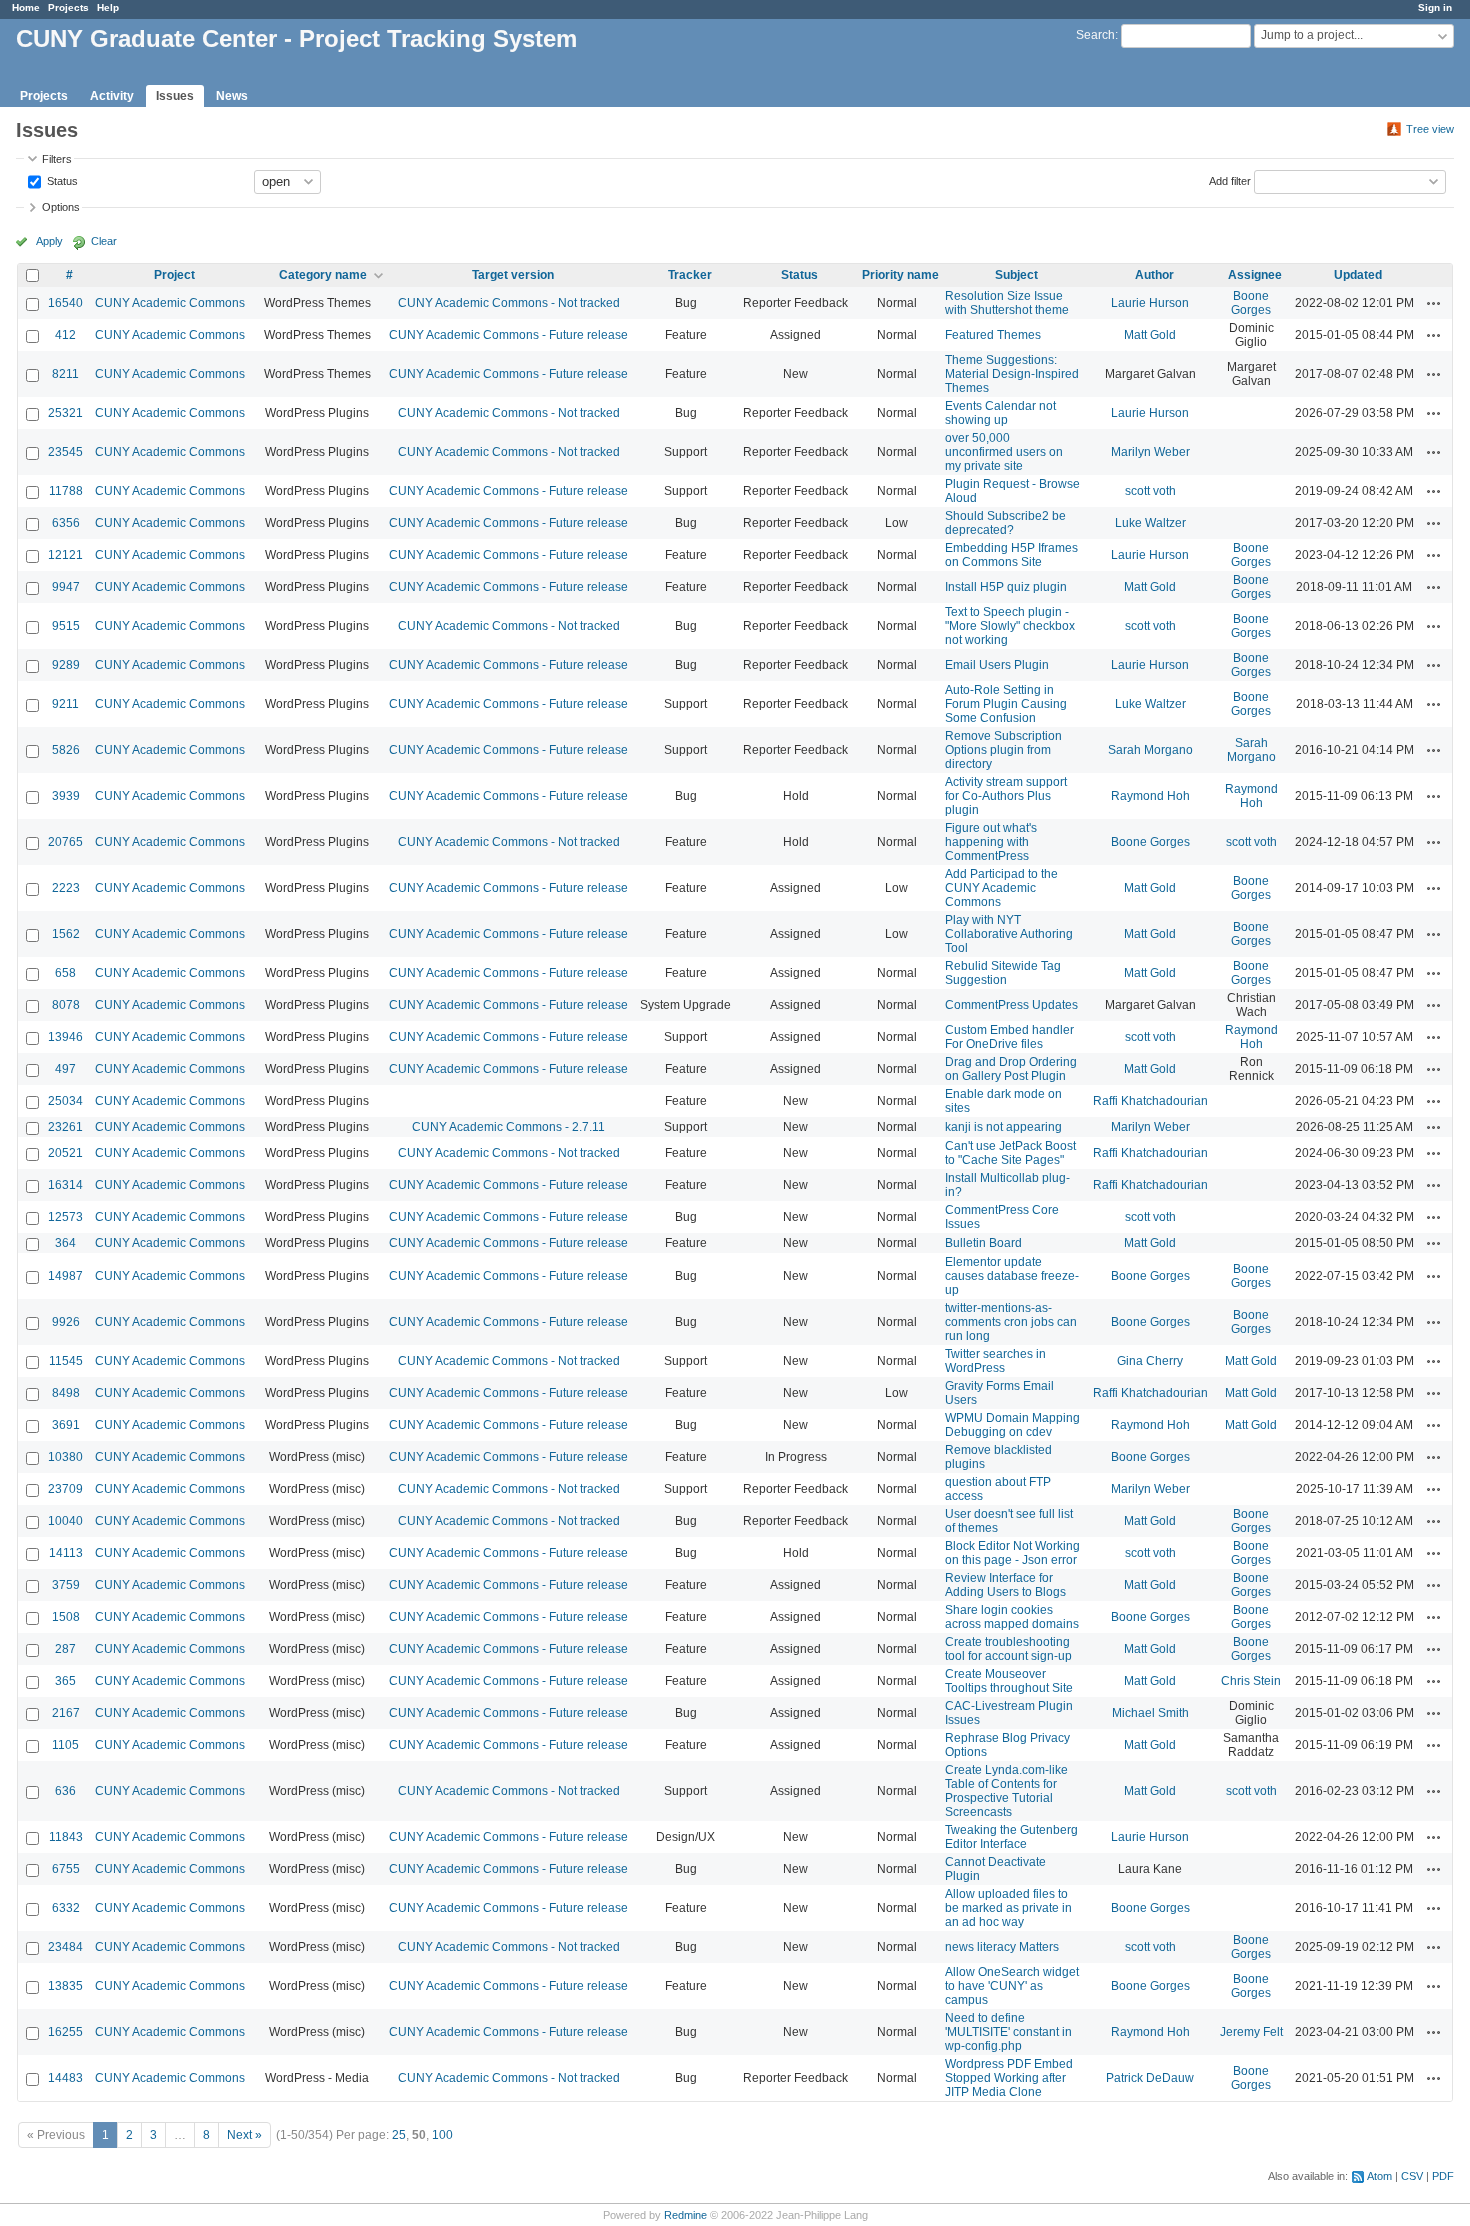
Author (1154, 275)
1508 (66, 1617)
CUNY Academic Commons (170, 303)
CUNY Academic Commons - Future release (508, 335)
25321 (65, 413)
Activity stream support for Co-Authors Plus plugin (1006, 796)
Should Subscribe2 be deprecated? (1005, 523)
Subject (1016, 275)
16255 (65, 2032)
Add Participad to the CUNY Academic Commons (1001, 888)
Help (108, 7)
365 (65, 1681)
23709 (65, 1489)
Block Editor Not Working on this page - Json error (1012, 1553)
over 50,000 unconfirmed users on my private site (1004, 452)
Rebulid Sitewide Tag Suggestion (1003, 973)
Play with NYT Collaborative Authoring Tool (1009, 934)
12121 (65, 555)
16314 (65, 1185)
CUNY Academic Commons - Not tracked (509, 303)
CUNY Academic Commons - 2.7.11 (508, 1127)
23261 (65, 1127)
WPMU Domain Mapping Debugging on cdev (1012, 1425)
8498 (66, 1393)
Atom (1379, 2176)
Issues (175, 96)
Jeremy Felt (1251, 2032)
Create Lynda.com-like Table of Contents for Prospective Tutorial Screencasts (1006, 1791)
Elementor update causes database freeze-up (1012, 1276)
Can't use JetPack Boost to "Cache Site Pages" (1010, 1153)
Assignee (1255, 275)
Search (1095, 35)
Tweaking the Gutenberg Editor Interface (1011, 1837)
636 (65, 1791)
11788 (66, 491)
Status (61, 180)
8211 (65, 374)
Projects (68, 7)
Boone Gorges (1251, 303)
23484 (65, 1947)
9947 (66, 587)
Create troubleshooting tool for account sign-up (1008, 1649)
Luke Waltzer (1150, 523)
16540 (65, 303)
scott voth (1150, 491)
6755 (66, 1869)
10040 (65, 1521)
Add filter (1230, 180)
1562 (66, 934)
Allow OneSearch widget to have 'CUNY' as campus (1012, 1986)
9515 (66, 626)
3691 (66, 1425)
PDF (1443, 2176)
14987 (65, 1276)
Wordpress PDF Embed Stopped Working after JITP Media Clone (1009, 2078)
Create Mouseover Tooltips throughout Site (1009, 1681)
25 (399, 2135)
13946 (65, 1037)
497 (65, 1069)
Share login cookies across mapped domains (1012, 1617)
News (232, 96)
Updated (1358, 275)
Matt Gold (1150, 335)
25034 (65, 1101)
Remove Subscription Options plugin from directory (1003, 750)
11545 (66, 1361)
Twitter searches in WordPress (995, 1361)
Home (26, 7)
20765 (65, 842)
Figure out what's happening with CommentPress (991, 842)
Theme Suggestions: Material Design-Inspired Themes (1012, 374)
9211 (65, 704)
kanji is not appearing (1003, 1127)
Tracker (690, 275)
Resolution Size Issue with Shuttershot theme (1007, 303)
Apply (49, 241)
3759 (66, 1585)
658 (65, 973)
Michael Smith (1150, 1713)
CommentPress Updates (1011, 1005)
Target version (513, 275)
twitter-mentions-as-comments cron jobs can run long (1011, 1322)
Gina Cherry (1150, 1361)
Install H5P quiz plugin (1006, 587)
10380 (65, 1457)
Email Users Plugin (997, 665)
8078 (66, 1005)
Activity (112, 96)
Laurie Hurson (1150, 303)
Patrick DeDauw (1150, 2078)
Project (174, 275)
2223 (66, 888)
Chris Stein (1251, 1681)
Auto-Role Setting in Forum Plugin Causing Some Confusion (1006, 704)
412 (65, 335)
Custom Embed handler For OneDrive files (1009, 1037)
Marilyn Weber (1150, 452)
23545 (65, 452)
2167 (66, 1713)
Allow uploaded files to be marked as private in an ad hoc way (1008, 1908)
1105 (65, 1745)
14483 (65, 2078)
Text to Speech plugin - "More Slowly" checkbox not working (1010, 626)
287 (65, 1649)
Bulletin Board (983, 1243)
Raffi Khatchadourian (1150, 1101)
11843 (66, 1837)
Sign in (1435, 7)
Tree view (1430, 129)
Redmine (685, 2215)
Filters (57, 159)
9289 (66, 665)
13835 (65, 1986)
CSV (1412, 2176)
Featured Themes (993, 335)
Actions (1434, 303)
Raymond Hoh (1150, 796)
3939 (66, 796)
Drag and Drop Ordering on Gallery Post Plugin (1011, 1069)
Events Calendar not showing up (1000, 413)
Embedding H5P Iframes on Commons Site (1011, 555)
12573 (65, 1217)
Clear (104, 241)
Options (61, 207)
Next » (244, 2135)
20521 (65, 1153)
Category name (323, 275)
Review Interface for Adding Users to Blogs (1005, 1585)
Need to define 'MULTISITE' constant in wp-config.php (1008, 2032)
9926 (66, 1322)
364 (65, 1243)
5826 (66, 750)
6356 (66, 523)
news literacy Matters (1002, 1947)
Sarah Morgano (1150, 750)
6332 (66, 1908)
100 (442, 2135)
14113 (66, 1553)
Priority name (900, 275)
